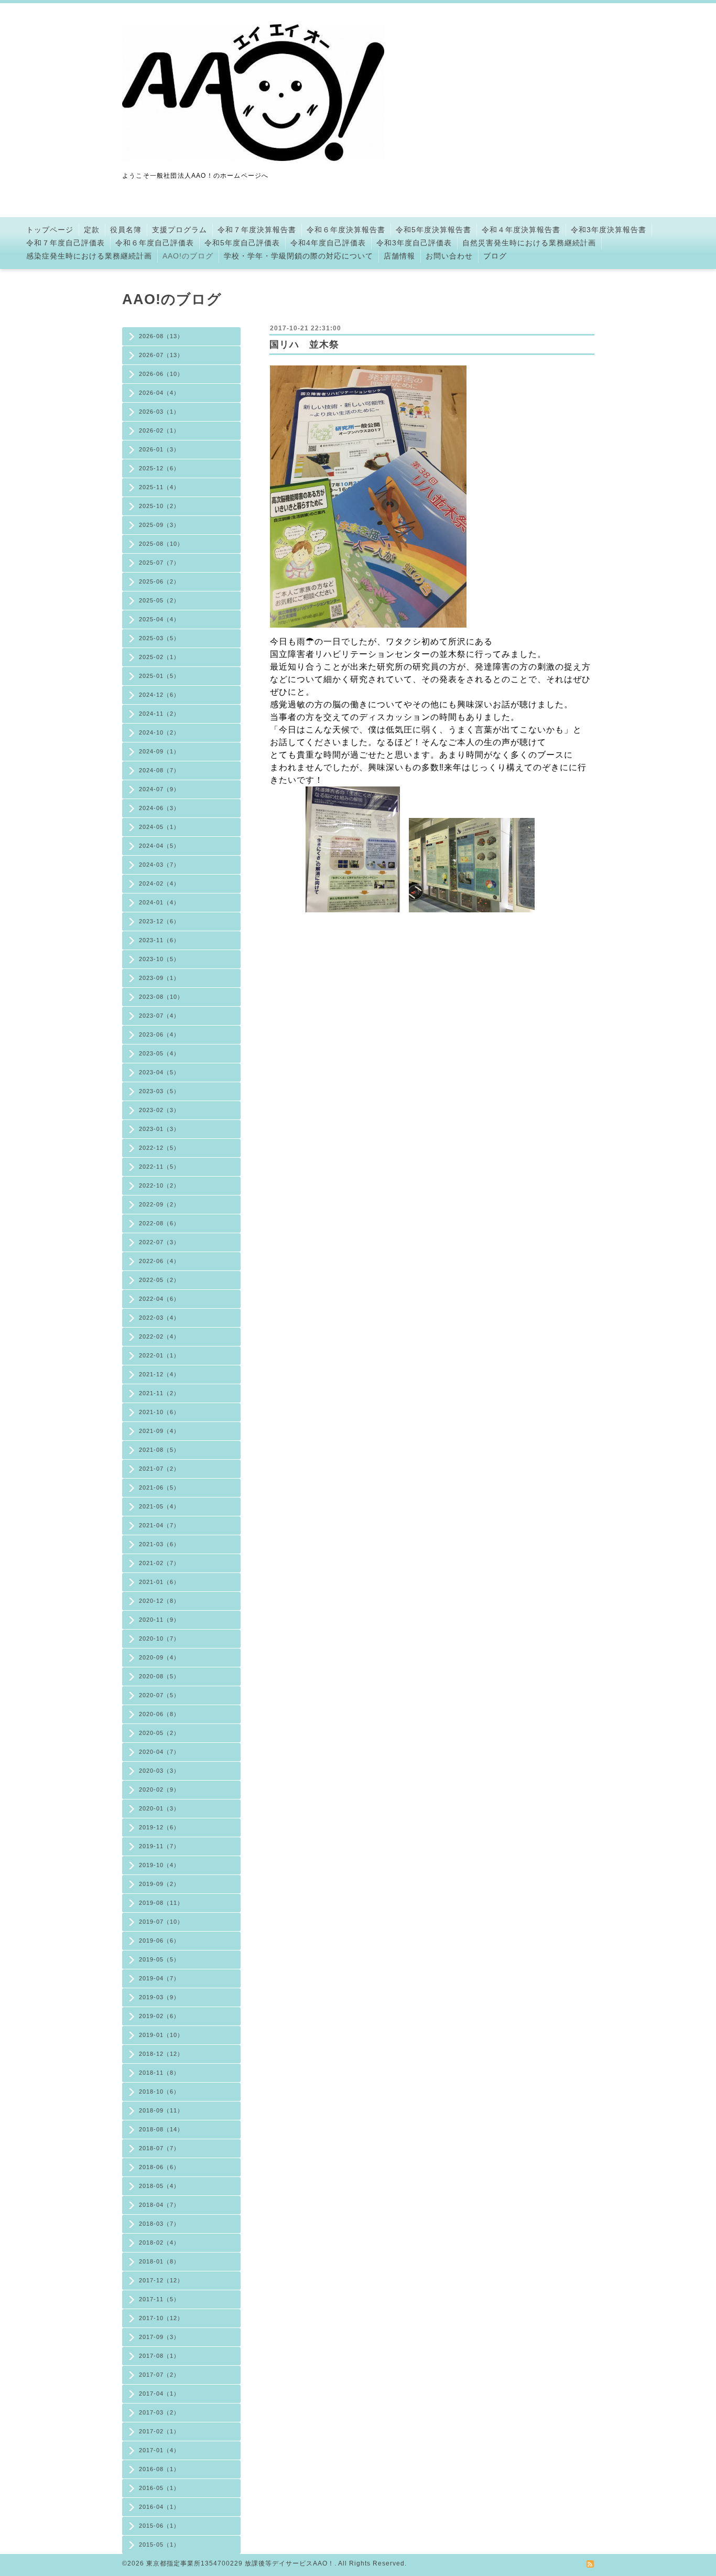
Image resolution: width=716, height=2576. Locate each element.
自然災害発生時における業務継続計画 (529, 243)
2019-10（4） (159, 1865)
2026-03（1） (159, 412)
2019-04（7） (159, 1978)
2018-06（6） (159, 2167)
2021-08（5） (159, 1450)
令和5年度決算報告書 (433, 230)
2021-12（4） (159, 1374)
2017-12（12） (161, 2280)
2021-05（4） (159, 1506)
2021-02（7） (159, 1563)
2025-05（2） (159, 600)
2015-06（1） (159, 2526)
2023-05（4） (159, 1053)
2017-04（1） (159, 2394)
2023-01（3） (159, 1129)
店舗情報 (399, 256)
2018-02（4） (159, 2243)
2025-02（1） (159, 657)
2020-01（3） (159, 1808)
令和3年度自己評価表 (414, 243)
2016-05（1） (159, 2488)
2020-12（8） (159, 1601)
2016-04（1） (159, 2507)
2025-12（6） (159, 468)
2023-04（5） (159, 1072)
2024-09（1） (159, 751)
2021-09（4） (159, 1431)
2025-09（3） (159, 525)
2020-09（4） (159, 1657)
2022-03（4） (159, 1318)
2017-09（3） (159, 2337)
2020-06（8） (159, 1714)
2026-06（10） (161, 374)
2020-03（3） (159, 1771)
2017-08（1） (159, 2356)
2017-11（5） (159, 2299)
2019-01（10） (161, 2035)
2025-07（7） (159, 563)
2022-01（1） (159, 1355)
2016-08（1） (159, 2469)
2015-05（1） (159, 2545)
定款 (92, 230)
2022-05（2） (159, 1280)
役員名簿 (126, 230)
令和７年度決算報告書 (257, 230)
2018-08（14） (161, 2129)
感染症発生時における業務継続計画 (89, 256)
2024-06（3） (159, 808)
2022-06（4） (159, 1261)
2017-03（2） (159, 2412)
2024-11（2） (159, 714)
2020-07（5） (159, 1695)
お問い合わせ (449, 256)
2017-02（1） (159, 2431)
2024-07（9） (159, 789)
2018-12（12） (161, 2054)
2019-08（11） (161, 1903)
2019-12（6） (159, 1827)
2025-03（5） (159, 638)
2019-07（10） (161, 1922)
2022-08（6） (159, 1223)
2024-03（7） (159, 865)
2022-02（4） (159, 1336)
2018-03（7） (159, 2224)
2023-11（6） (159, 940)
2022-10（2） (159, 1185)
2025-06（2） (159, 581)
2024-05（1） (159, 827)
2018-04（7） (159, 2205)
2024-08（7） (159, 770)
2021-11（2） (159, 1393)
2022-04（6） (159, 1299)
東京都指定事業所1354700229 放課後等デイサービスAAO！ (240, 2563)
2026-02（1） (159, 430)
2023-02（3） (159, 1110)
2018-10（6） (159, 2092)
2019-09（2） (159, 1884)
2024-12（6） (159, 695)
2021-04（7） (159, 1525)
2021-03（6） (159, 1544)
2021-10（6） (159, 1412)
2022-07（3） (159, 1242)
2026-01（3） (159, 449)
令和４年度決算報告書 (521, 230)
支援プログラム (180, 230)
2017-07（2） (159, 2375)
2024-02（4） (159, 883)
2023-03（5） (159, 1091)
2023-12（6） (159, 921)
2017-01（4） (159, 2450)
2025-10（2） (159, 506)
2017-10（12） (161, 2318)
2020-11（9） (159, 1620)
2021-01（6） (159, 1582)
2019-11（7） (159, 1846)
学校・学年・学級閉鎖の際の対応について (299, 256)
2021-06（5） (159, 1488)
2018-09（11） (161, 2110)
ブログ (495, 256)
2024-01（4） (159, 902)
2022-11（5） (159, 1167)
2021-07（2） (159, 1469)
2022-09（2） (159, 1204)
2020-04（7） (159, 1752)
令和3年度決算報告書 (609, 230)
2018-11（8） (159, 2073)
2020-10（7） (159, 1639)
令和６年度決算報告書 (346, 230)
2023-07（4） (159, 1016)
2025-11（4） (159, 487)
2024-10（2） (159, 732)
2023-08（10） (161, 997)
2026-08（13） (161, 336)
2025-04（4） (159, 619)
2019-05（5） (159, 1959)
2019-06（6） (159, 1941)
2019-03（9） (159, 1997)
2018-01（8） (159, 2261)
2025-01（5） (159, 676)
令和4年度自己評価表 (328, 243)
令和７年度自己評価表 (66, 243)
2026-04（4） (159, 393)
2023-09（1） (159, 978)
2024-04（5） (159, 846)
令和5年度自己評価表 (242, 243)
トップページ (50, 230)
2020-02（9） (159, 1790)
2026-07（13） (161, 355)
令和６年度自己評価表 (155, 243)
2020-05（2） (159, 1733)
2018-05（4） (159, 2186)
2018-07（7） (159, 2148)
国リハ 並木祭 (304, 344)
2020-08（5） (159, 1676)
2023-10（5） (159, 959)
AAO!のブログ (188, 256)
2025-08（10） (161, 544)
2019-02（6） (159, 2016)
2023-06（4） (159, 1034)
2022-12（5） (159, 1148)
